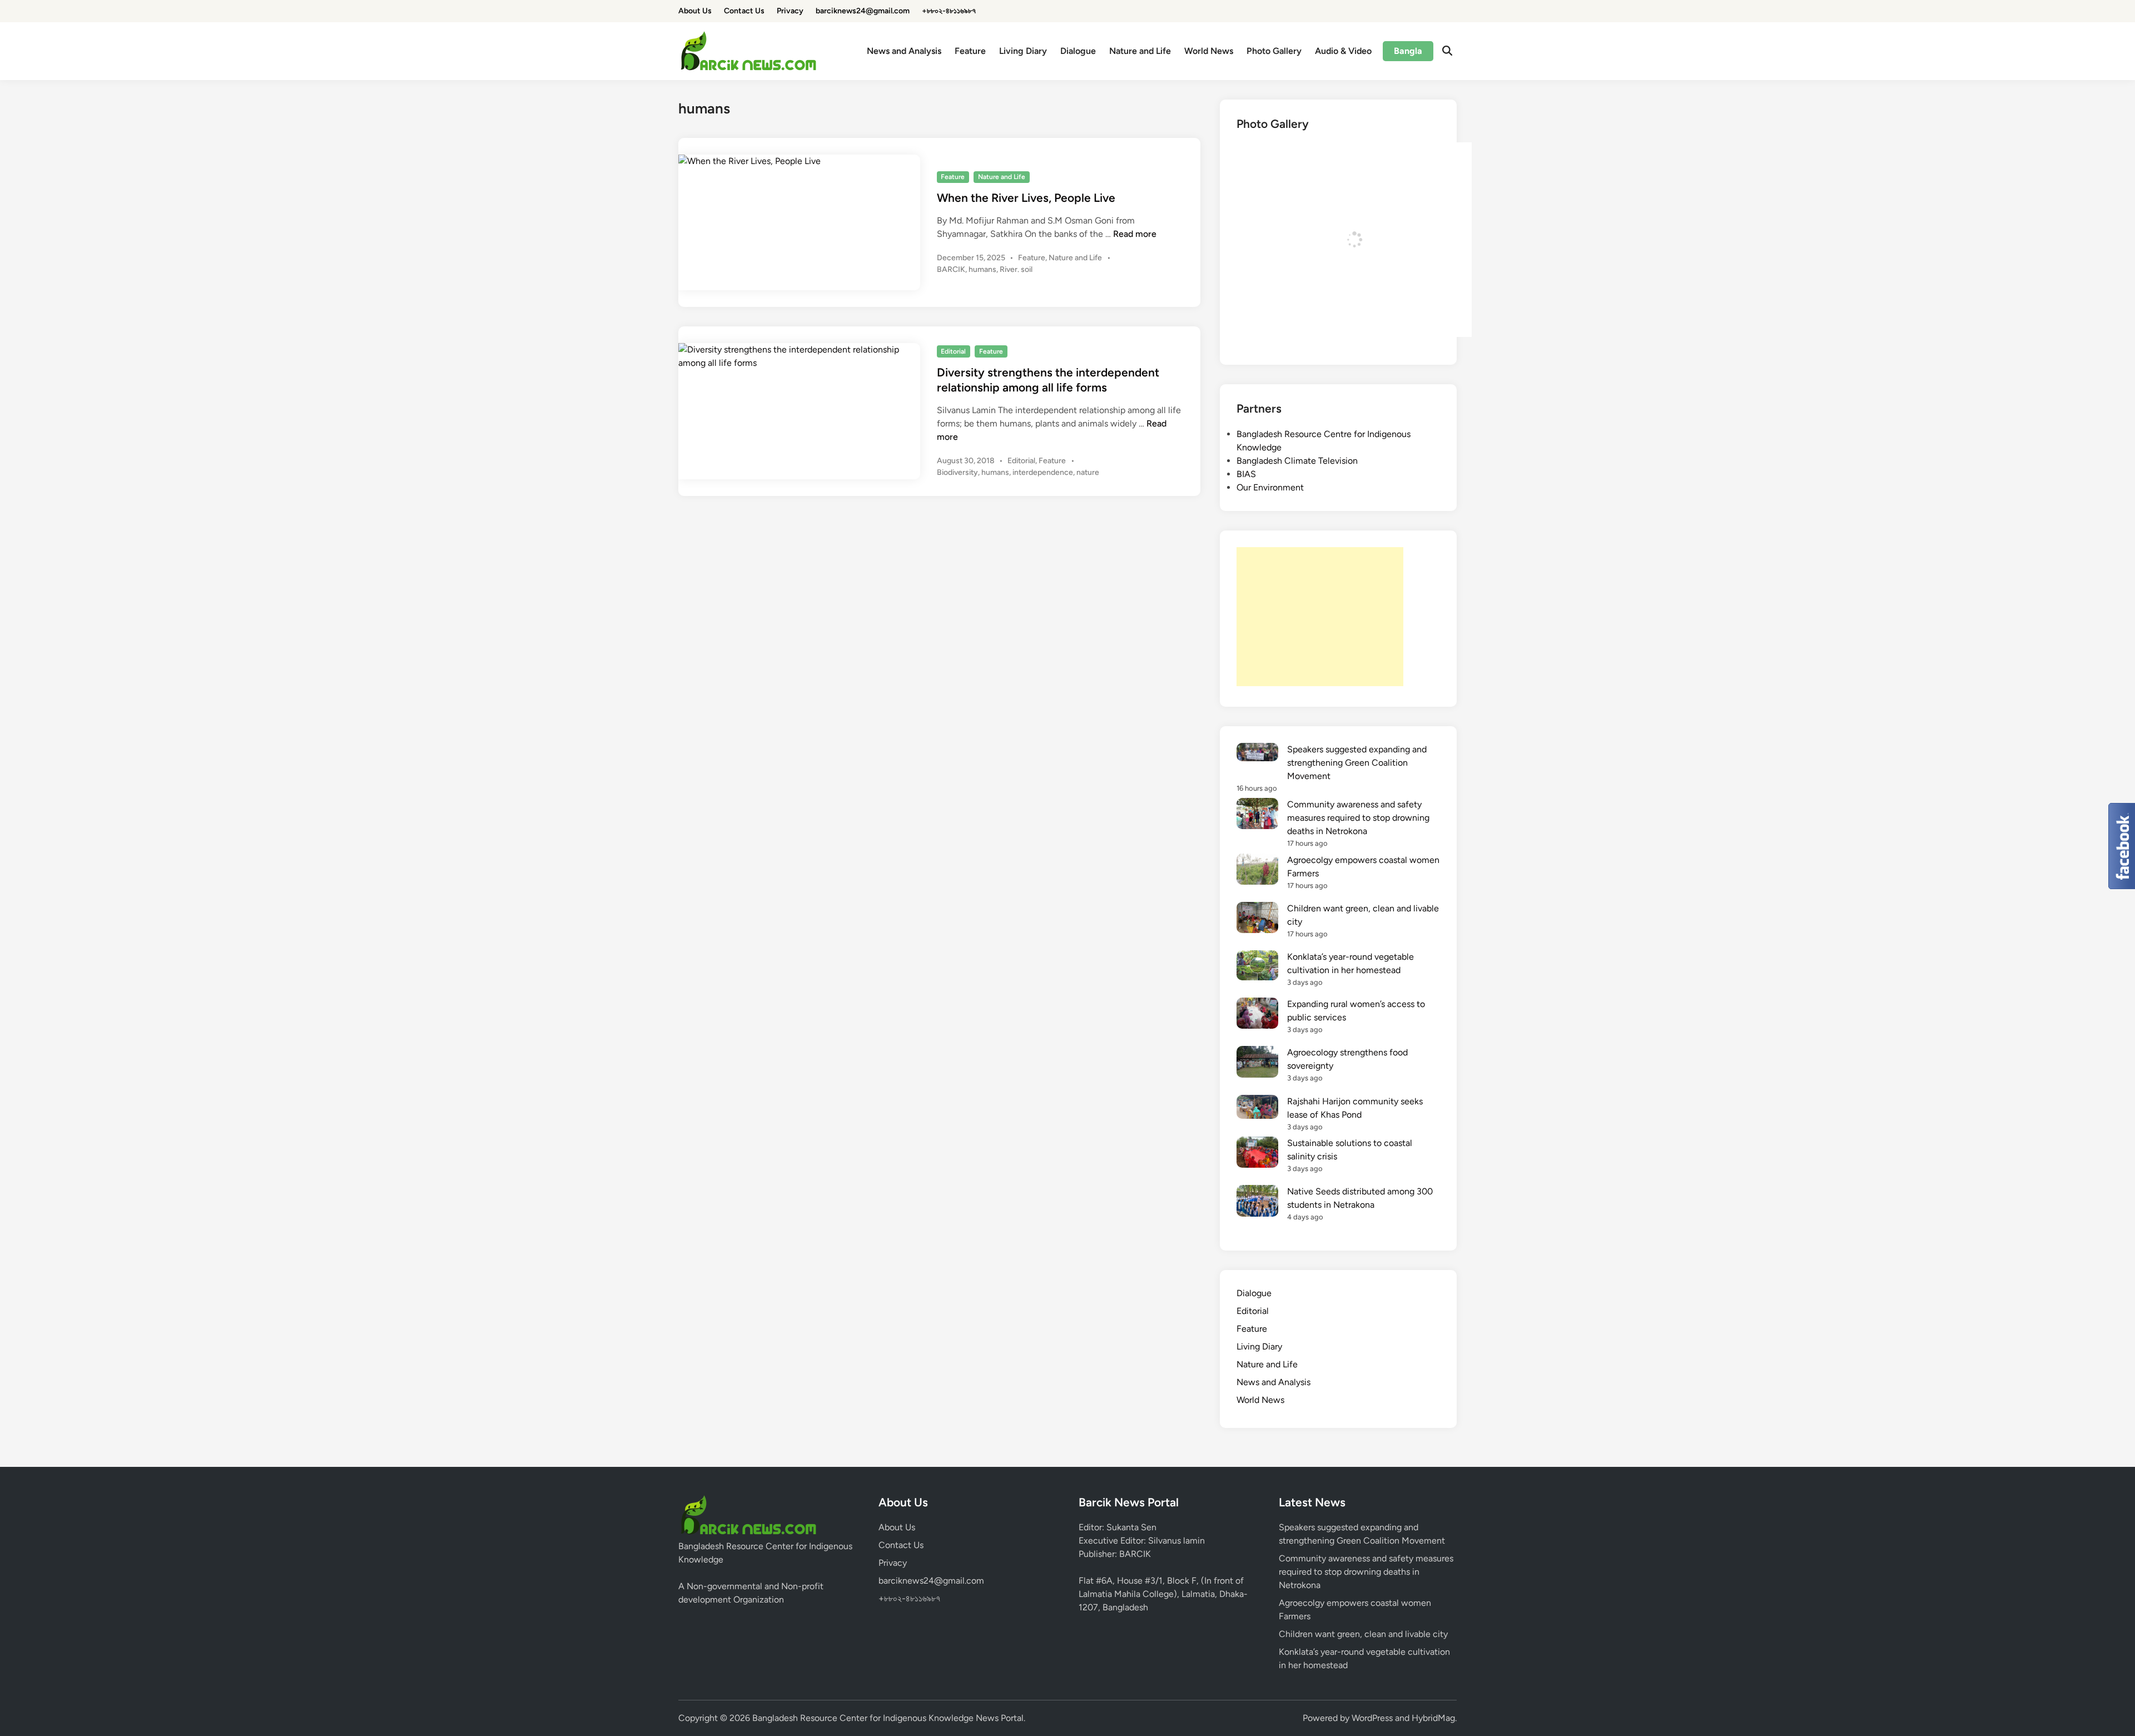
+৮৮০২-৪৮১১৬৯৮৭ (949, 11)
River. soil (1016, 269)
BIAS (1246, 474)
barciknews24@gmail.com (863, 11)
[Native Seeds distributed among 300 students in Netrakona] (1257, 1202)
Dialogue (1078, 51)
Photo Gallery (1274, 51)
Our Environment (1270, 487)
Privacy (790, 11)
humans (982, 269)
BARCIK (951, 269)
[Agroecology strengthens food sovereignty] (1257, 1063)
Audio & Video (1343, 51)
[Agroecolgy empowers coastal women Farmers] (1257, 871)
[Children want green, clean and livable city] (1257, 919)
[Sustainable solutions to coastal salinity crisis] (1257, 1154)
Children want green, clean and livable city (1363, 1634)
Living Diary (1023, 51)
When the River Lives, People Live (1026, 198)
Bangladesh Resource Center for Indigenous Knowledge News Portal (888, 1718)
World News (1209, 51)
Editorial (953, 351)
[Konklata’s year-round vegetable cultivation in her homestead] (1257, 967)
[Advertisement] (1320, 617)
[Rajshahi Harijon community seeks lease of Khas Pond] (1257, 1109)
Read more (1135, 234)
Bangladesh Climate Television (1297, 461)
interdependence (1043, 472)
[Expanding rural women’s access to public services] (1257, 1015)
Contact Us (744, 11)
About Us (695, 11)
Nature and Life (1140, 51)
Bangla (1408, 51)
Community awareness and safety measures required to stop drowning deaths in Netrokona (1358, 818)
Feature (970, 51)
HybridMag (1433, 1718)
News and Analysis (904, 51)
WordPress (1372, 1718)
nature (1088, 472)
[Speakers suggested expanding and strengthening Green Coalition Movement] (1257, 754)
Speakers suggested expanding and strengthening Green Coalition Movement (1357, 763)
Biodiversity (957, 472)
